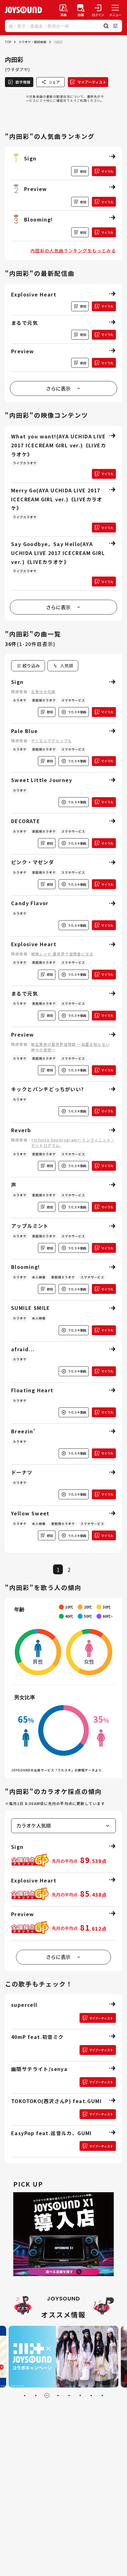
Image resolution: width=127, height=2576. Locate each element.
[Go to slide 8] (102, 2396)
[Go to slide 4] (58, 2396)
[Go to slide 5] (69, 2396)
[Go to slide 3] (47, 2396)
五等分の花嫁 (43, 692)
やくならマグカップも (51, 741)
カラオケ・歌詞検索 (32, 42)
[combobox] (63, 666)
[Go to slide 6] (80, 2396)
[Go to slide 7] (91, 2396)
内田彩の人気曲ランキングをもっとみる (73, 251)
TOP (8, 42)
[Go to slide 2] (36, 2396)
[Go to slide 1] (25, 2396)
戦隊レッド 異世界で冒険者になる (62, 954)
